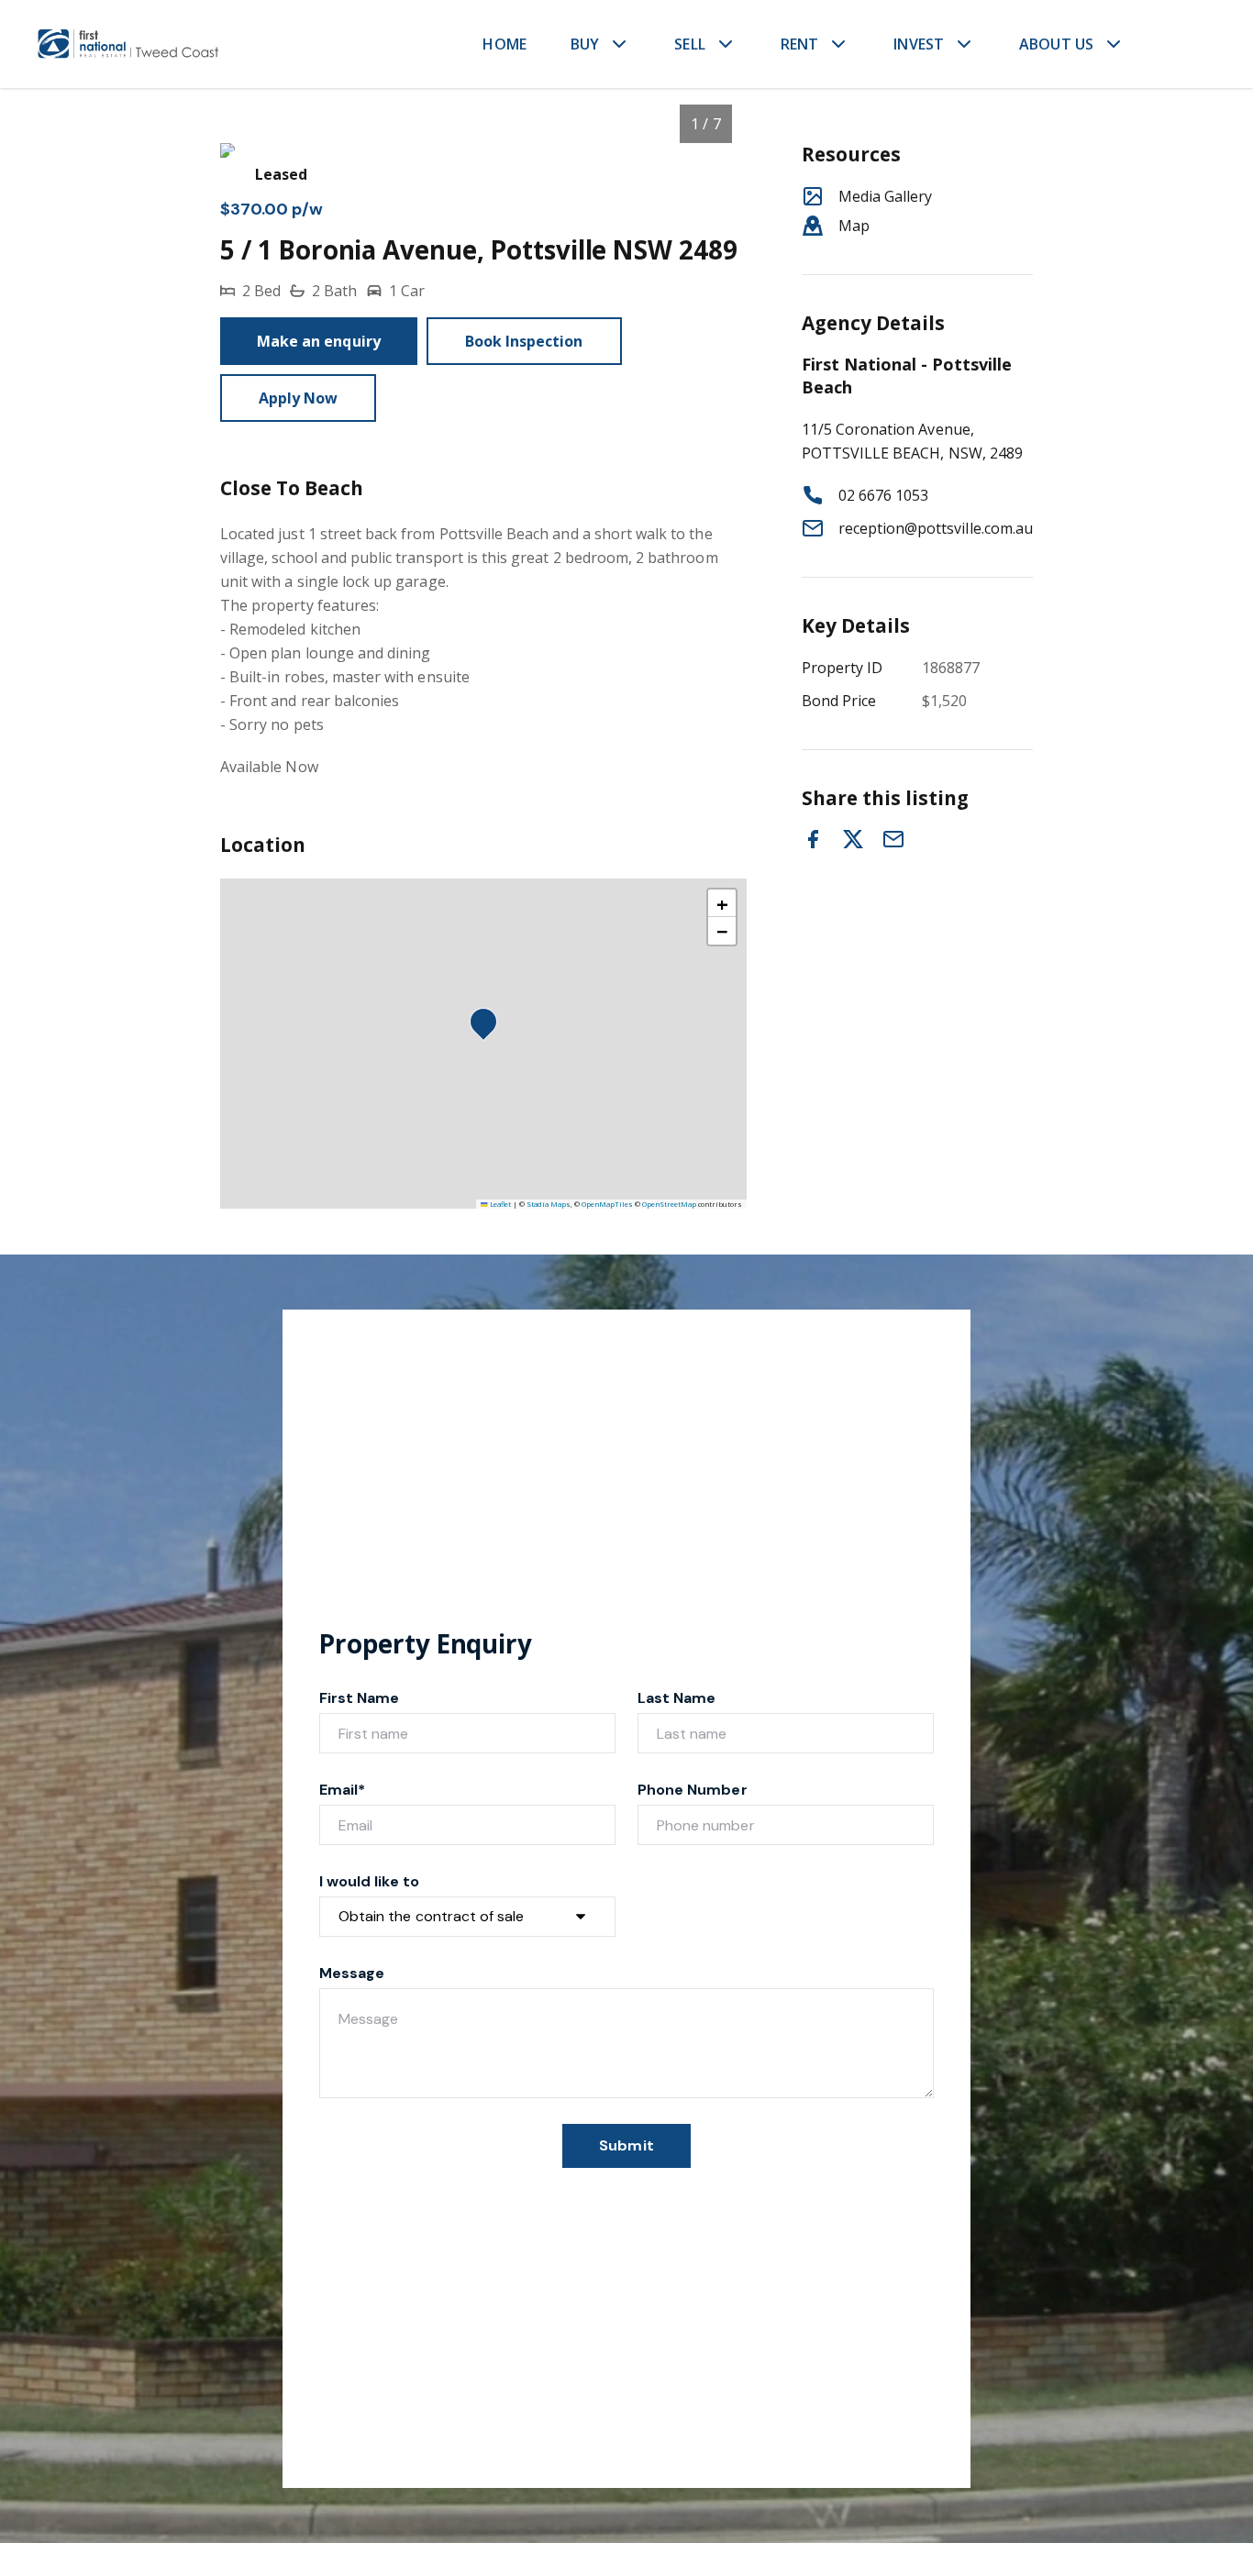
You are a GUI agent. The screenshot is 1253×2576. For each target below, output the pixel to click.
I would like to (369, 1881)
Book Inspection (524, 341)
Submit (626, 2145)
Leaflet (499, 1204)
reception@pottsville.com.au (936, 528)
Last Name (676, 1698)
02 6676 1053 (884, 495)
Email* (342, 1790)
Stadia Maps (549, 1204)
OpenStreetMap (669, 1204)
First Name (360, 1698)
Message (352, 1973)
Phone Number (693, 1790)
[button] (489, 1027)
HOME (505, 44)
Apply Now (298, 398)
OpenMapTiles (607, 1204)
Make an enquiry (319, 341)
